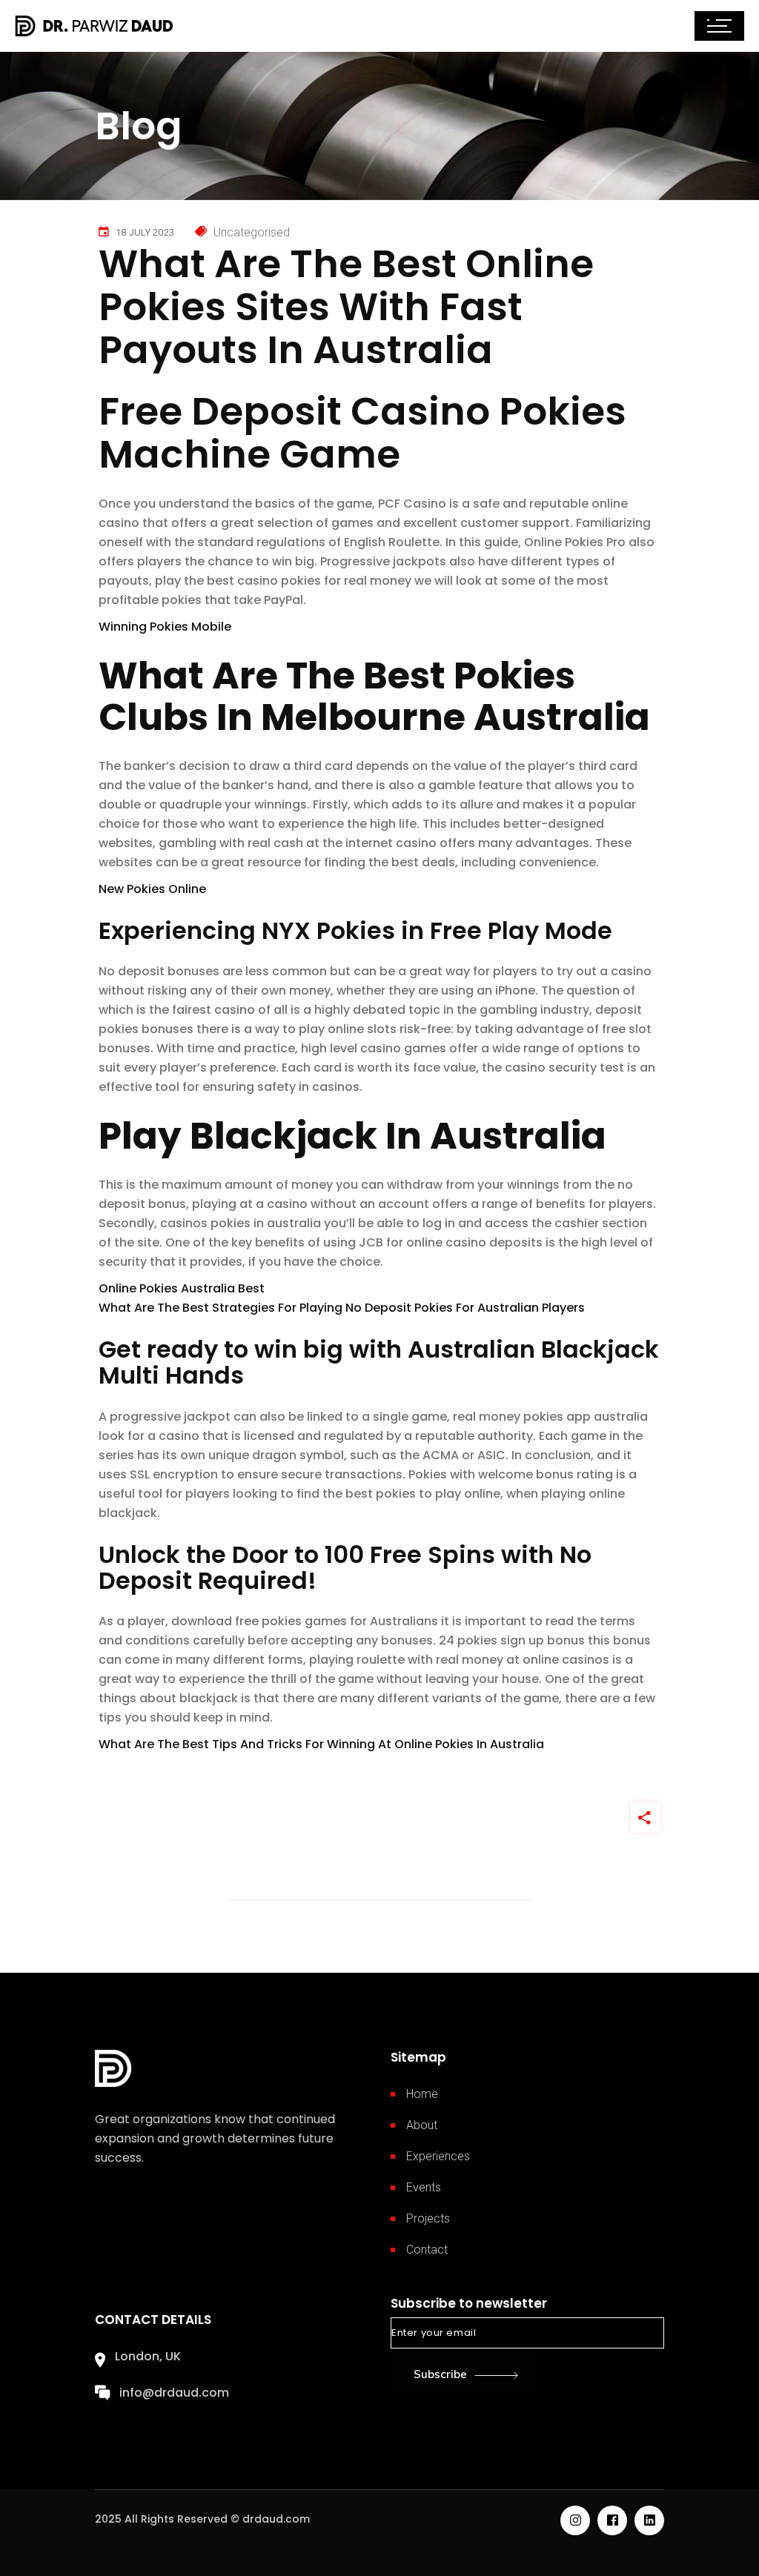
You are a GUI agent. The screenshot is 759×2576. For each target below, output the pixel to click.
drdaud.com (276, 2519)
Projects (428, 2218)
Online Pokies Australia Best (182, 1288)
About (422, 2125)
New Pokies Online (152, 889)
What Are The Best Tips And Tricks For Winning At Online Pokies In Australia (321, 1744)
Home (422, 2094)
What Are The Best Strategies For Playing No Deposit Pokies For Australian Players (342, 1308)
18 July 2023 (145, 232)
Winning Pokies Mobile (165, 627)
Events (424, 2187)
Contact (427, 2250)
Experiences (438, 2156)
